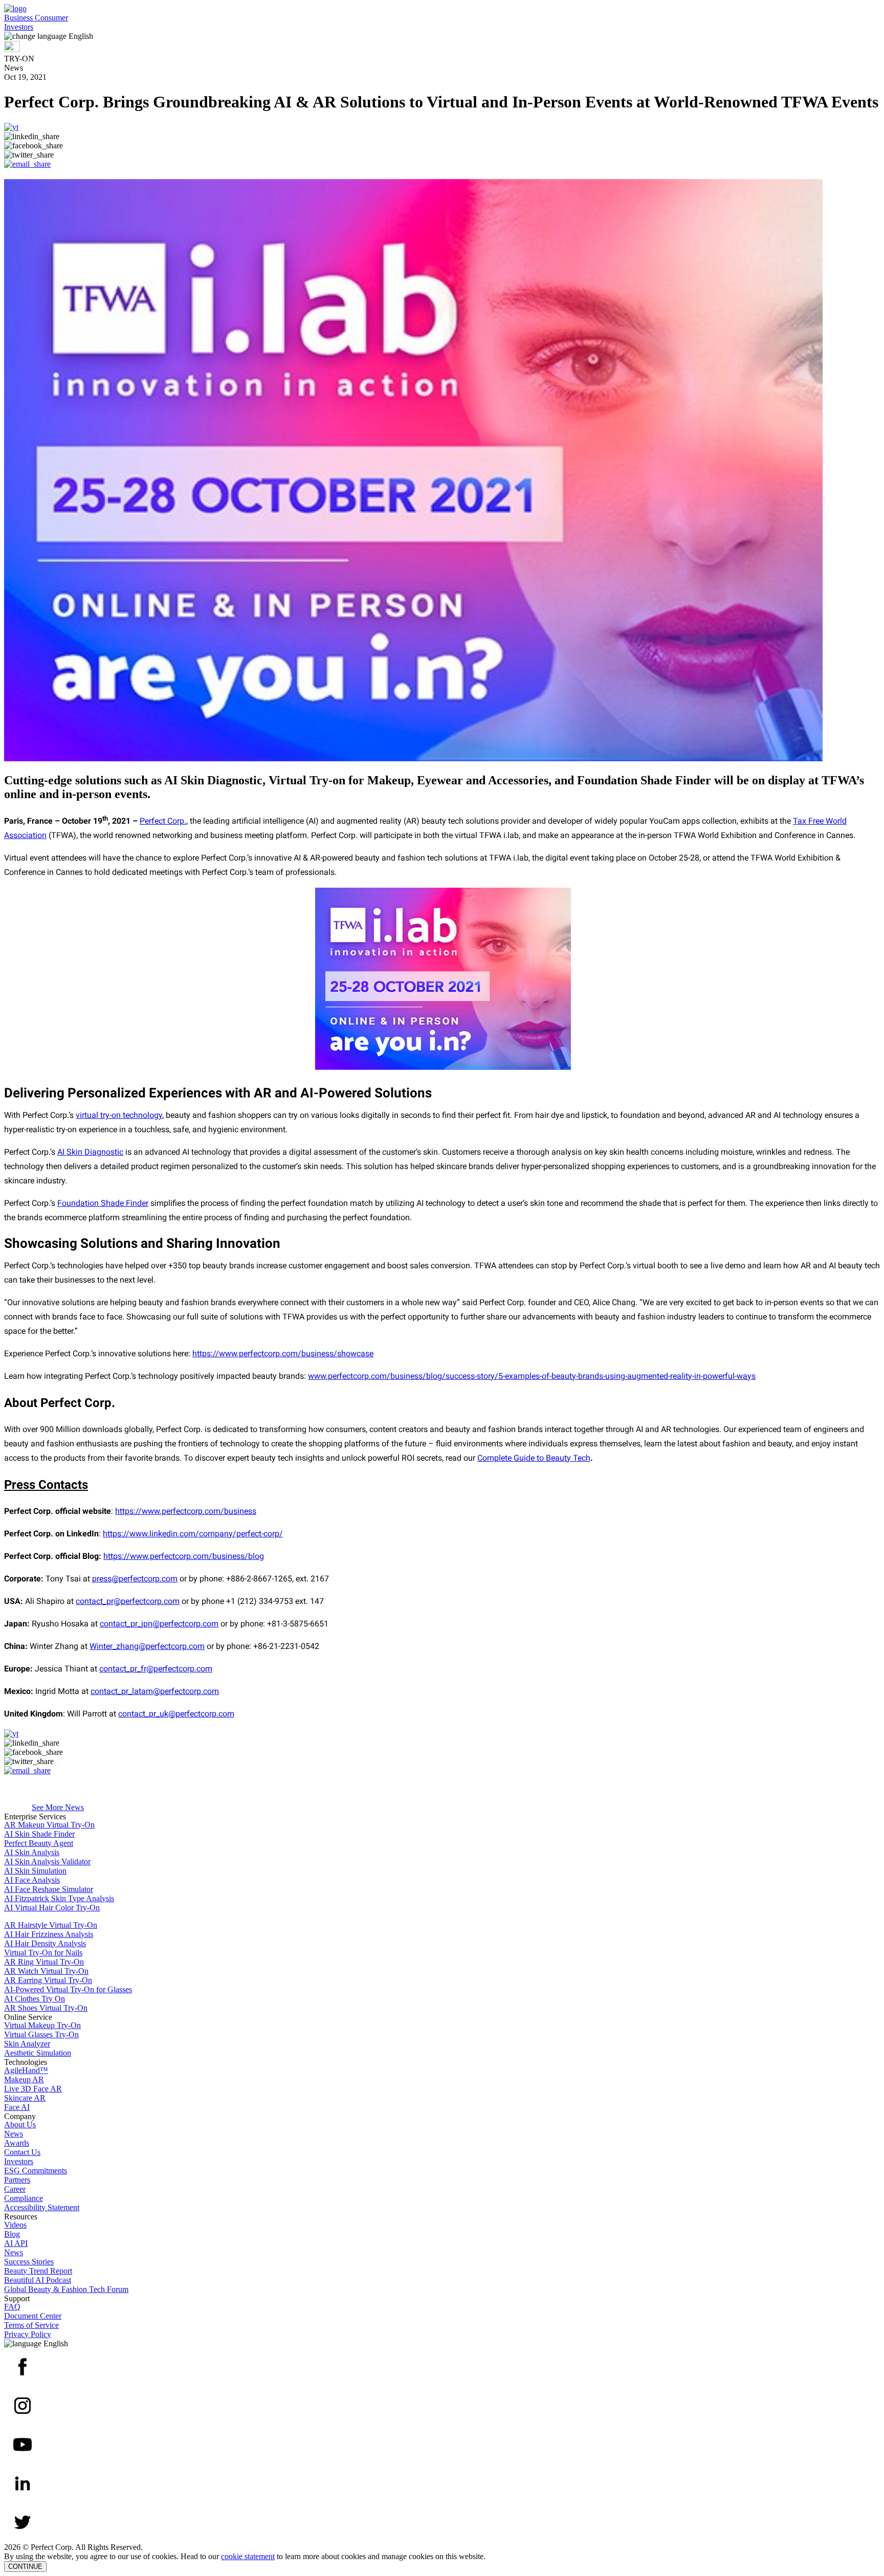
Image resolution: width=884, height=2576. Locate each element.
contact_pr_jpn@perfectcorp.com (159, 1624)
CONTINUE (25, 2567)
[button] (442, 36)
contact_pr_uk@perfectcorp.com (176, 1714)
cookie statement (248, 2556)
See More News (58, 1807)
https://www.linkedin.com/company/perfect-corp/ (193, 1534)
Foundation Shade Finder (103, 1203)
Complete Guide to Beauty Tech (534, 1458)
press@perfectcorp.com (135, 1579)
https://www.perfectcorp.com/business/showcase (283, 1353)
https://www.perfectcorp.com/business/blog (184, 1556)
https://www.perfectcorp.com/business (186, 1511)
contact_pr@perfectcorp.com (128, 1601)
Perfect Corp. (163, 821)
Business (19, 18)
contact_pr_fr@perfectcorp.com (156, 1669)
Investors (19, 27)
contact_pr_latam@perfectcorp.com (155, 1691)
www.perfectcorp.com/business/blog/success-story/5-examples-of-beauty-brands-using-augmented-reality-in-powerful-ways (532, 1376)
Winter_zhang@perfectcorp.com (147, 1646)
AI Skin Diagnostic (90, 1152)
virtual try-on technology (119, 1115)
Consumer (51, 18)
